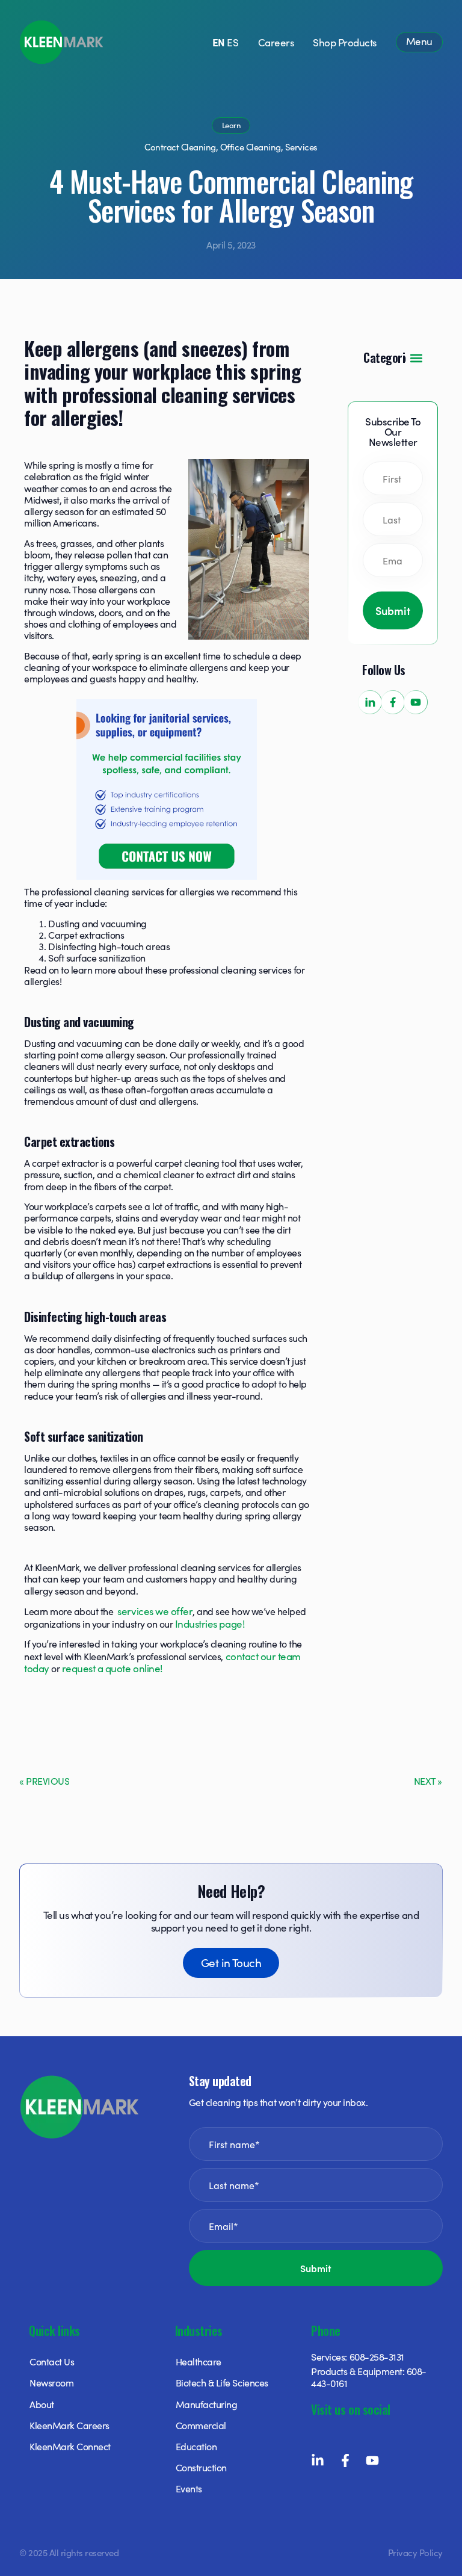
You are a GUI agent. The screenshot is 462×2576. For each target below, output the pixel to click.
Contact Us (52, 2361)
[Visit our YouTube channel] (416, 702)
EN (219, 42)
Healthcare (199, 2361)
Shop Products (345, 42)
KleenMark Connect (70, 2446)
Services (301, 147)
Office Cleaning (251, 147)
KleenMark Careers (69, 2425)
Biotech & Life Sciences (222, 2382)
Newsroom (51, 2382)
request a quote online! (112, 1668)
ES (233, 42)
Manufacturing (207, 2404)
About (42, 2404)
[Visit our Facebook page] (393, 702)
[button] (416, 358)
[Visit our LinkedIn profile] (370, 702)
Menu (419, 41)
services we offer (155, 1611)
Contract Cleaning (180, 147)
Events (189, 2488)
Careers (276, 42)
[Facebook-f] (345, 2460)
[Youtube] (372, 2460)
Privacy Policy (415, 2552)
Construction (201, 2467)
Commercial (201, 2425)
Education (196, 2446)
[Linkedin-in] (318, 2460)
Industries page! (210, 1623)
